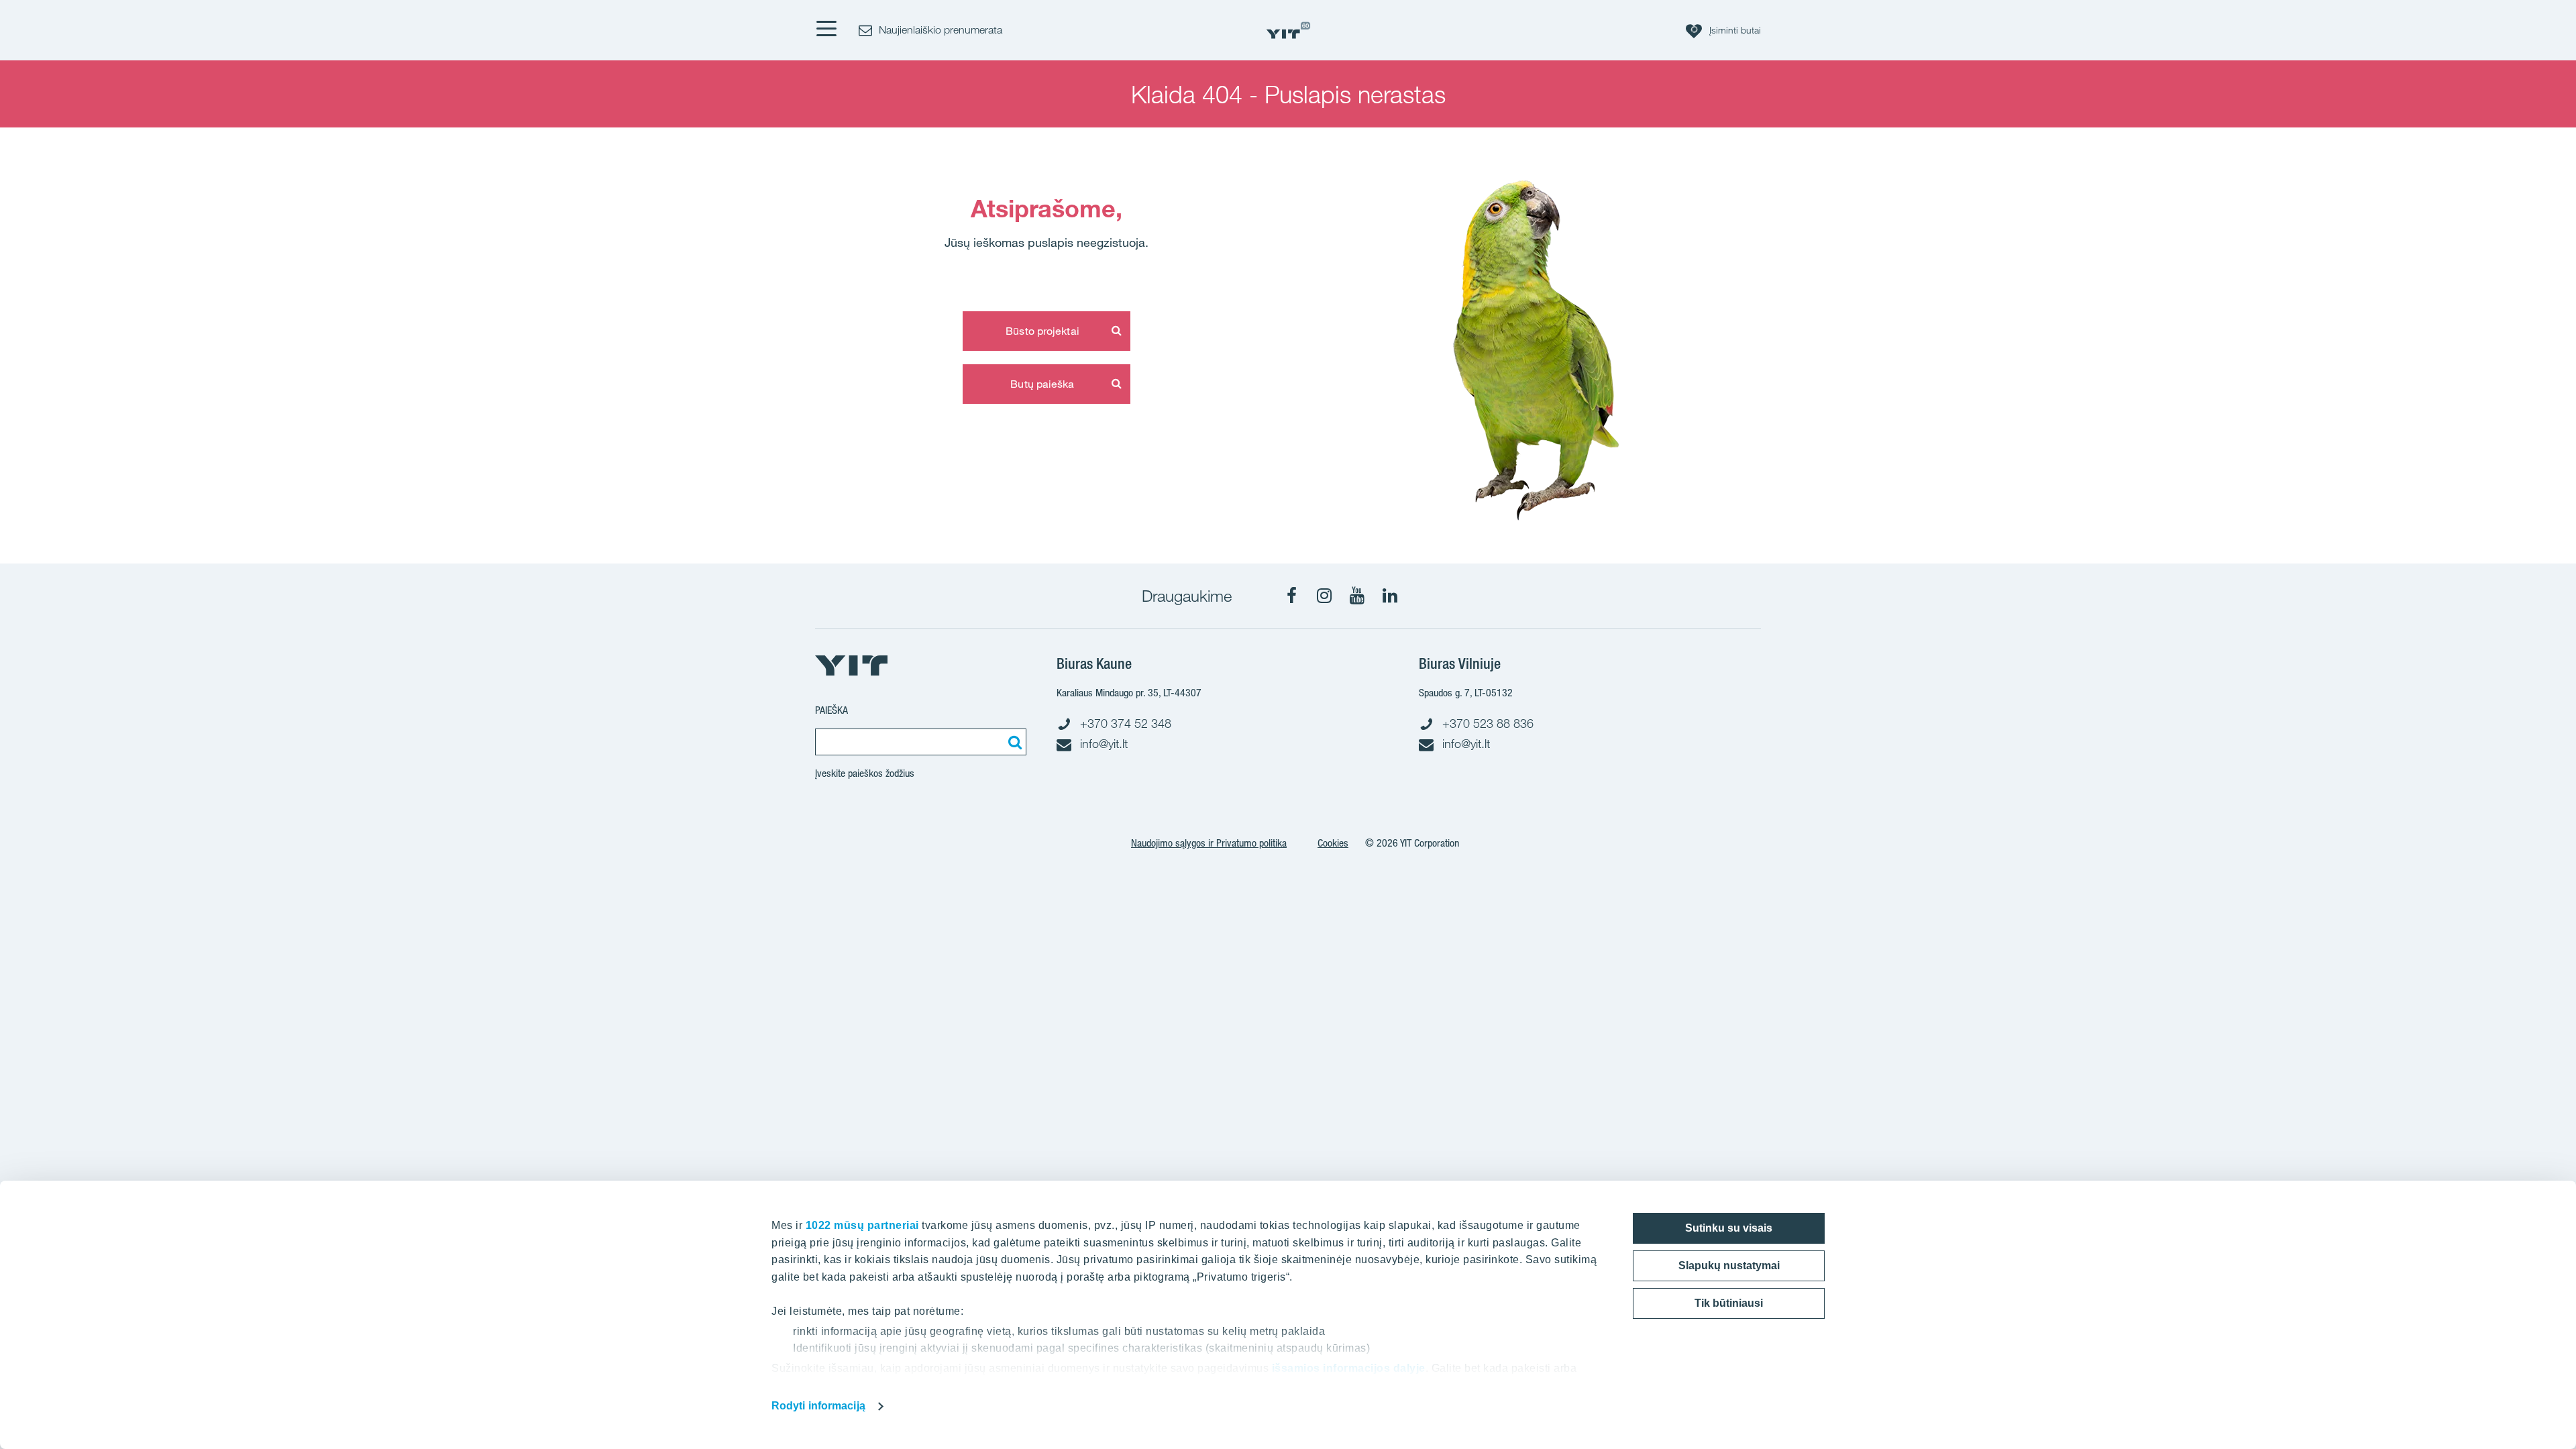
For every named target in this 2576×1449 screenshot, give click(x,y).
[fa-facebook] (1291, 596)
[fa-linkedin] (1390, 596)
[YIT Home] (1288, 31)
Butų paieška (1042, 384)
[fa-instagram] (1324, 596)
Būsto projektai (1042, 331)
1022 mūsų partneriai (862, 1225)
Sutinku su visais (1729, 1228)
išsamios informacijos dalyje (1349, 1368)
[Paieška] (1013, 742)
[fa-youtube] (1357, 596)
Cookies (1333, 843)
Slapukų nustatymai (1729, 1266)
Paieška (831, 710)
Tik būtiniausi (1729, 1303)
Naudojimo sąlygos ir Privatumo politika (1209, 843)
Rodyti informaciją (818, 1406)
